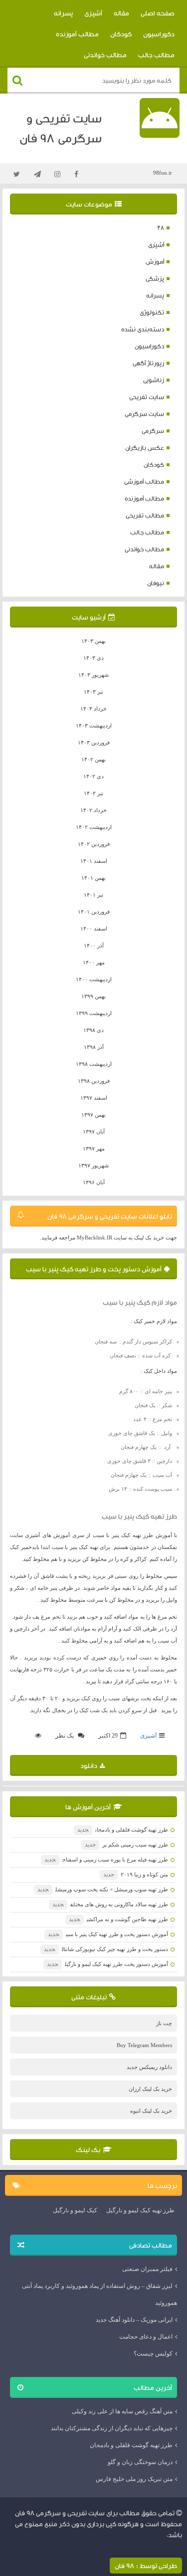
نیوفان (156, 583)
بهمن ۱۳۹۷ (93, 1115)
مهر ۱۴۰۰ (94, 962)
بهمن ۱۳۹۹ (93, 996)
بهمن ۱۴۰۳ (93, 641)
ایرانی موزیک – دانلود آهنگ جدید (134, 2320)
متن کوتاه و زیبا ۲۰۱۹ (136, 1874)
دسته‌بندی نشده (143, 329)
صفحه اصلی (158, 13)
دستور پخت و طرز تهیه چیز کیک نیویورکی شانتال (106, 1949)
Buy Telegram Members (144, 2045)
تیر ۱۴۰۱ (93, 895)
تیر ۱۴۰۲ (93, 793)
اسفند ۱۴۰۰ (94, 928)
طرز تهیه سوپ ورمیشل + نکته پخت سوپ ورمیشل (103, 1889)
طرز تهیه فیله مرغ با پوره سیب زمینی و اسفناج (106, 1859)
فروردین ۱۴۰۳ (94, 742)
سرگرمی (153, 431)
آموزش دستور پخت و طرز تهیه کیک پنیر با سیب (94, 1269)
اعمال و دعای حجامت (146, 2337)
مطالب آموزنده (77, 34)
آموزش (155, 261)
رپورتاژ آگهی (148, 363)
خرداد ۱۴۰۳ (93, 709)
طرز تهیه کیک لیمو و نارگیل (140, 2210)
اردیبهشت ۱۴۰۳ (94, 725)
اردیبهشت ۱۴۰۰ (94, 979)
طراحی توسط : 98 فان (146, 2566)
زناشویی (154, 380)
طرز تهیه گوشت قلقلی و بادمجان (123, 1830)
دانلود (89, 1765)
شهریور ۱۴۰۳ (93, 675)
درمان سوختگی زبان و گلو (140, 2462)
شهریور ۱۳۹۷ (93, 1165)
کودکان (121, 34)
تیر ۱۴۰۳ (93, 692)
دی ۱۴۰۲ (93, 776)
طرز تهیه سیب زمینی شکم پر (126, 1845)
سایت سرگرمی (144, 414)
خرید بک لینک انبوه (151, 2111)
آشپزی (93, 13)
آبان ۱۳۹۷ (94, 1132)
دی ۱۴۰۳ (93, 658)
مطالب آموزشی (144, 481)
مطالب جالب (156, 55)
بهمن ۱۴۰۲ (93, 759)
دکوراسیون (159, 34)
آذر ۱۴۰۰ (94, 945)
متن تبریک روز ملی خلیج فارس (134, 2479)
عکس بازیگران (145, 448)
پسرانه (63, 13)
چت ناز (164, 2023)
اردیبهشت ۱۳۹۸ (94, 1064)
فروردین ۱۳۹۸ (94, 1081)
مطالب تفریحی (145, 515)
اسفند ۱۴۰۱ (94, 861)
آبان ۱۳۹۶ (94, 1182)
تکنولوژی (152, 312)
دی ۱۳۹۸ (93, 1030)
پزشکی (155, 278)
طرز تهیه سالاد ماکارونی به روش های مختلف (110, 1904)
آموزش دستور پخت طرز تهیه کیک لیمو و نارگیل (107, 1964)
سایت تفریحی (147, 397)
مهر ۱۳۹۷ (94, 1148)
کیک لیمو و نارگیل (75, 2210)
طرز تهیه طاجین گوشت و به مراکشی (118, 1919)
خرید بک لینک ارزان (150, 2089)
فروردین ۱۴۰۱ (94, 912)
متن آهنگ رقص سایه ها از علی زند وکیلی (122, 2411)
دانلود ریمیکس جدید (149, 2067)
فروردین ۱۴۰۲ (94, 844)
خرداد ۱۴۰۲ (93, 810)
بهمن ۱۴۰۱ (93, 878)
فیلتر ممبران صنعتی (147, 2269)
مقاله (121, 13)
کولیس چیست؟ (153, 2354)
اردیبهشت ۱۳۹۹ (94, 1013)
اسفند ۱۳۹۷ (94, 1098)
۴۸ (161, 228)
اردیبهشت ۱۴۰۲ (94, 827)
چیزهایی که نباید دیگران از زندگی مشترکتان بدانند (112, 2428)
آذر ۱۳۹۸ (94, 1047)
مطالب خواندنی (105, 55)
